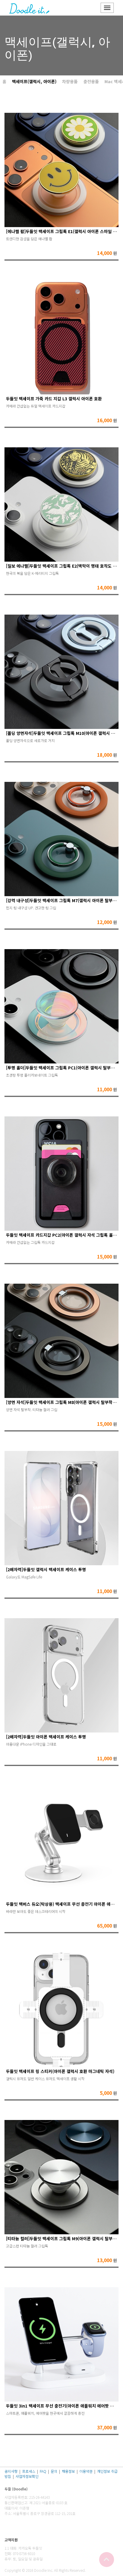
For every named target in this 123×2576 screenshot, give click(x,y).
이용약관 (86, 2471)
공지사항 (11, 2471)
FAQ (43, 2471)
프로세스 (29, 2471)
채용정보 (68, 2471)
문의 (54, 2471)
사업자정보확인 (27, 2476)
